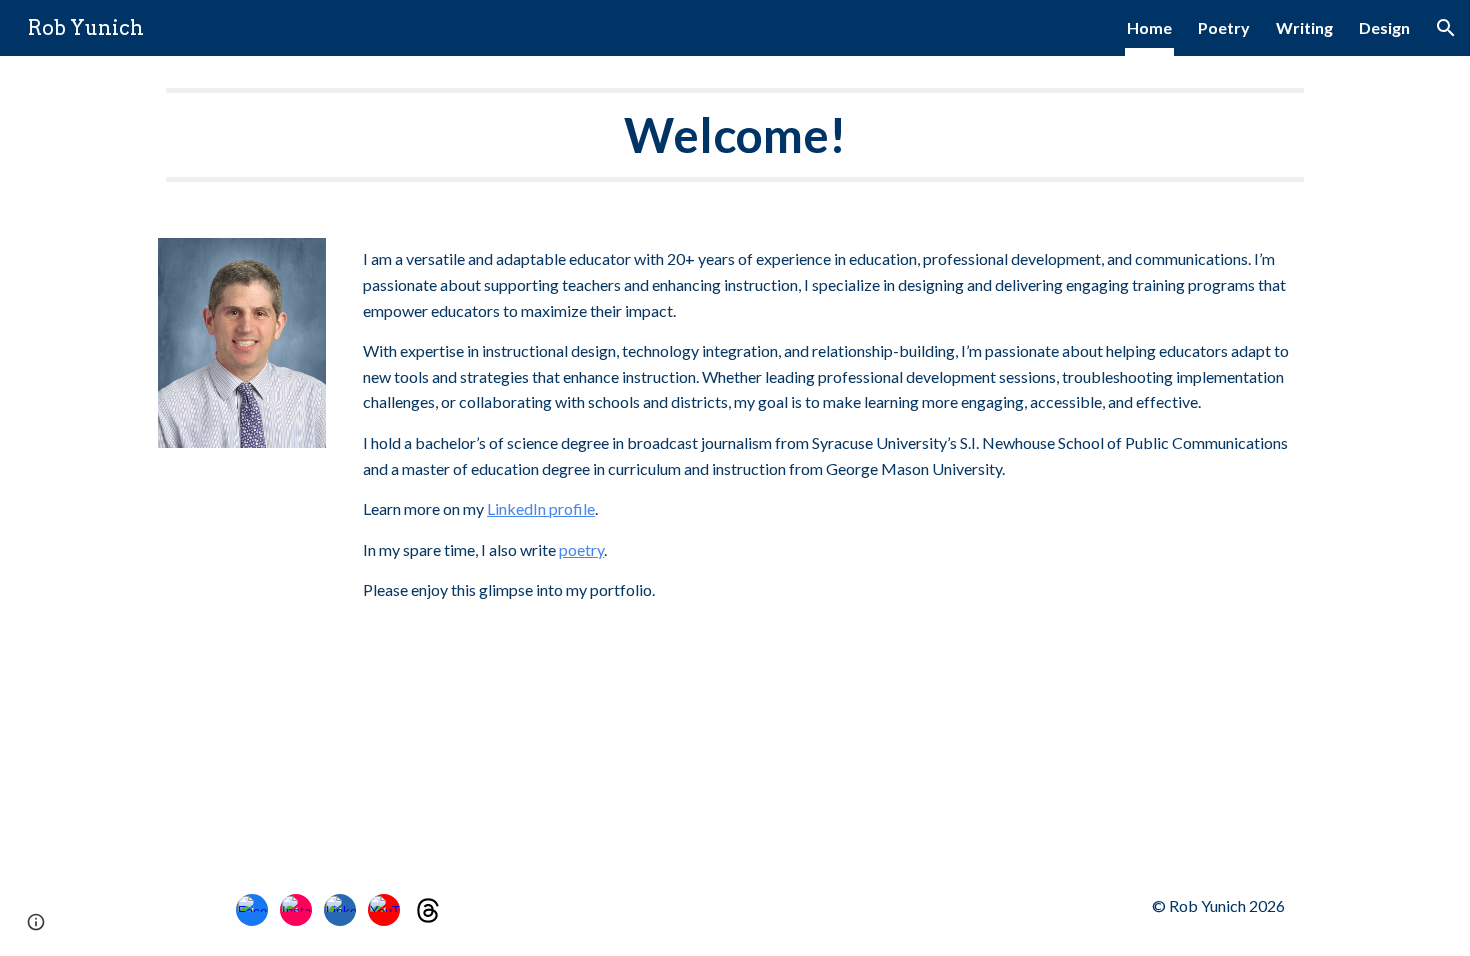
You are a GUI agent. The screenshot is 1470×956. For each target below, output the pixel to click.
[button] (1446, 28)
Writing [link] (1304, 27)
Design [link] (1384, 27)
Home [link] (1149, 27)
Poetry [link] (1224, 27)
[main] (735, 135)
